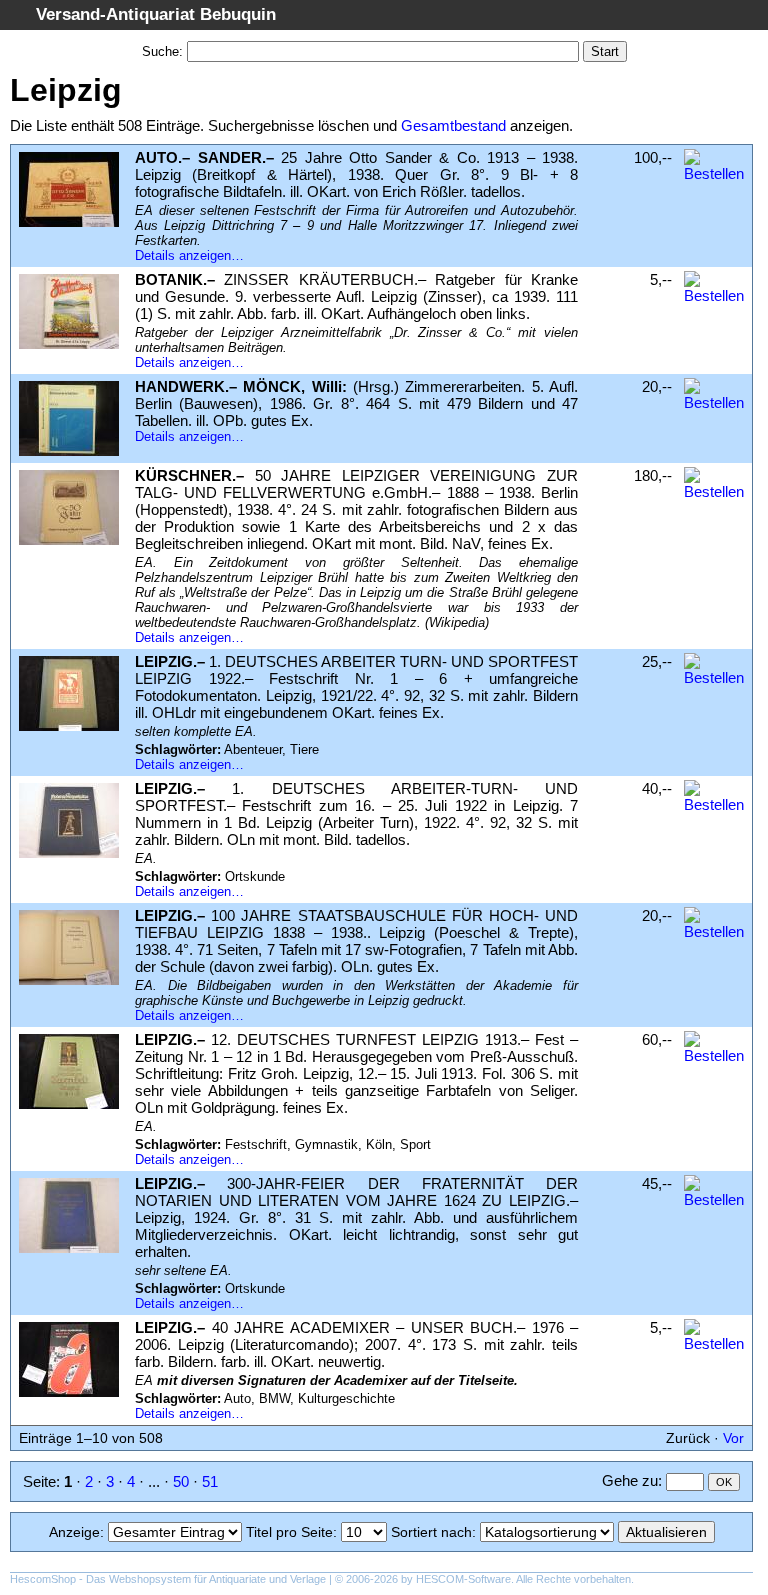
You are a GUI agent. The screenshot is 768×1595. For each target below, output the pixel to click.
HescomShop (43, 1579)
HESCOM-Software (463, 1579)
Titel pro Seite (289, 1532)
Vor (733, 1438)
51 (210, 1481)
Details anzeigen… (189, 255)
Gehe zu (630, 1480)
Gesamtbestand (453, 125)
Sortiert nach (431, 1532)
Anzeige (74, 1532)
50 (181, 1481)
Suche (160, 51)
